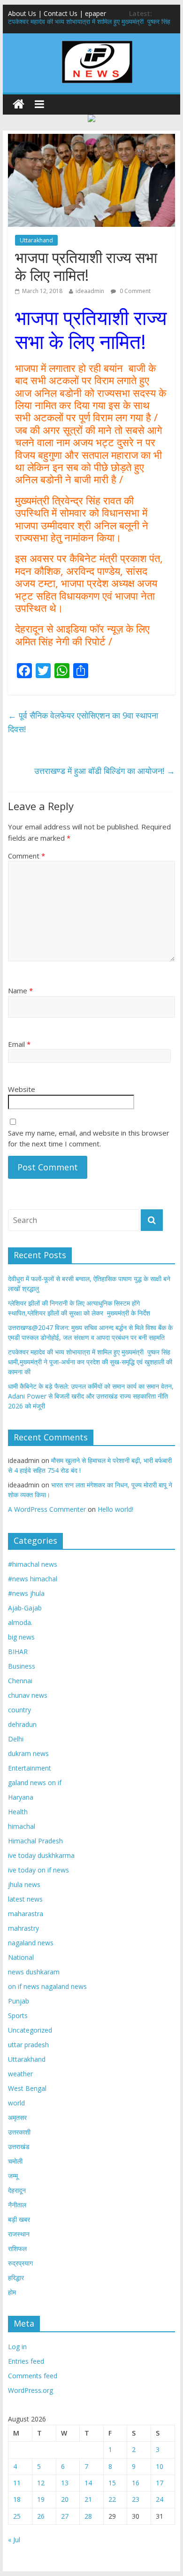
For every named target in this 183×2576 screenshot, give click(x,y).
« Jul (14, 2540)
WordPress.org (30, 2390)
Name (20, 990)
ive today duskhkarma (41, 1855)
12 (41, 2483)
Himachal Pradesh (35, 1841)
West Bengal (27, 2088)
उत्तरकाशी (19, 2132)
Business (22, 1666)
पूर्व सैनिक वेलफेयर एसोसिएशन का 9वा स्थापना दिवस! (83, 722)
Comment (27, 856)
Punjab (19, 2001)
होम (12, 2292)
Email (19, 1044)
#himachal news (33, 1564)
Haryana (21, 1797)
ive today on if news (38, 1870)
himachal (22, 1826)
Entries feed (26, 2361)
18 (17, 2499)
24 (160, 2499)
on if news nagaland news (47, 1986)
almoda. (20, 1622)
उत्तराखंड (19, 2147)
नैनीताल (17, 2205)
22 (112, 2499)
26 (41, 2516)
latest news (25, 1899)
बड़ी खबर (19, 2219)
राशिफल (17, 2248)
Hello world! (115, 1509)
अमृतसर (17, 2117)
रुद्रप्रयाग (20, 2263)
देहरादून (17, 2190)
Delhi (16, 1739)
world (16, 2103)
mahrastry (23, 1928)
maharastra (26, 1914)
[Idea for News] (97, 42)
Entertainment (30, 1768)
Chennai (20, 1681)
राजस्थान (19, 2234)
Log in (17, 2347)
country (19, 1710)
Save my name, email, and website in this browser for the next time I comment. (89, 1138)
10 (160, 2466)
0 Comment (134, 291)
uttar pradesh (28, 2045)
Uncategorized (30, 2030)
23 (136, 2499)
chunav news (28, 1695)
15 (112, 2483)
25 (17, 2516)
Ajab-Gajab (25, 1608)
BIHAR (18, 1652)
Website (22, 1089)
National (21, 1957)
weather (20, 2074)
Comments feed (33, 2376)
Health (18, 1812)
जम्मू (13, 2176)
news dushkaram (34, 1972)
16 (136, 2483)
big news (21, 1637)
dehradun (22, 1724)
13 (65, 2483)
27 (65, 2516)
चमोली (15, 2161)
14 (88, 2483)
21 (88, 2499)
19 (41, 2499)
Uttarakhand (36, 240)
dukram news (28, 1753)
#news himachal (33, 1579)
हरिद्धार (16, 2278)
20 (65, 2499)
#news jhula (26, 1593)
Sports (18, 2015)
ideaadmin (90, 291)
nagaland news (31, 1943)
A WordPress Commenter (47, 1509)
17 (160, 2483)
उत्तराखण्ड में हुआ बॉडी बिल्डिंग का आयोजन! (105, 771)
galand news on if (35, 1783)
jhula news (24, 1884)
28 (88, 2516)
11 (17, 2483)
